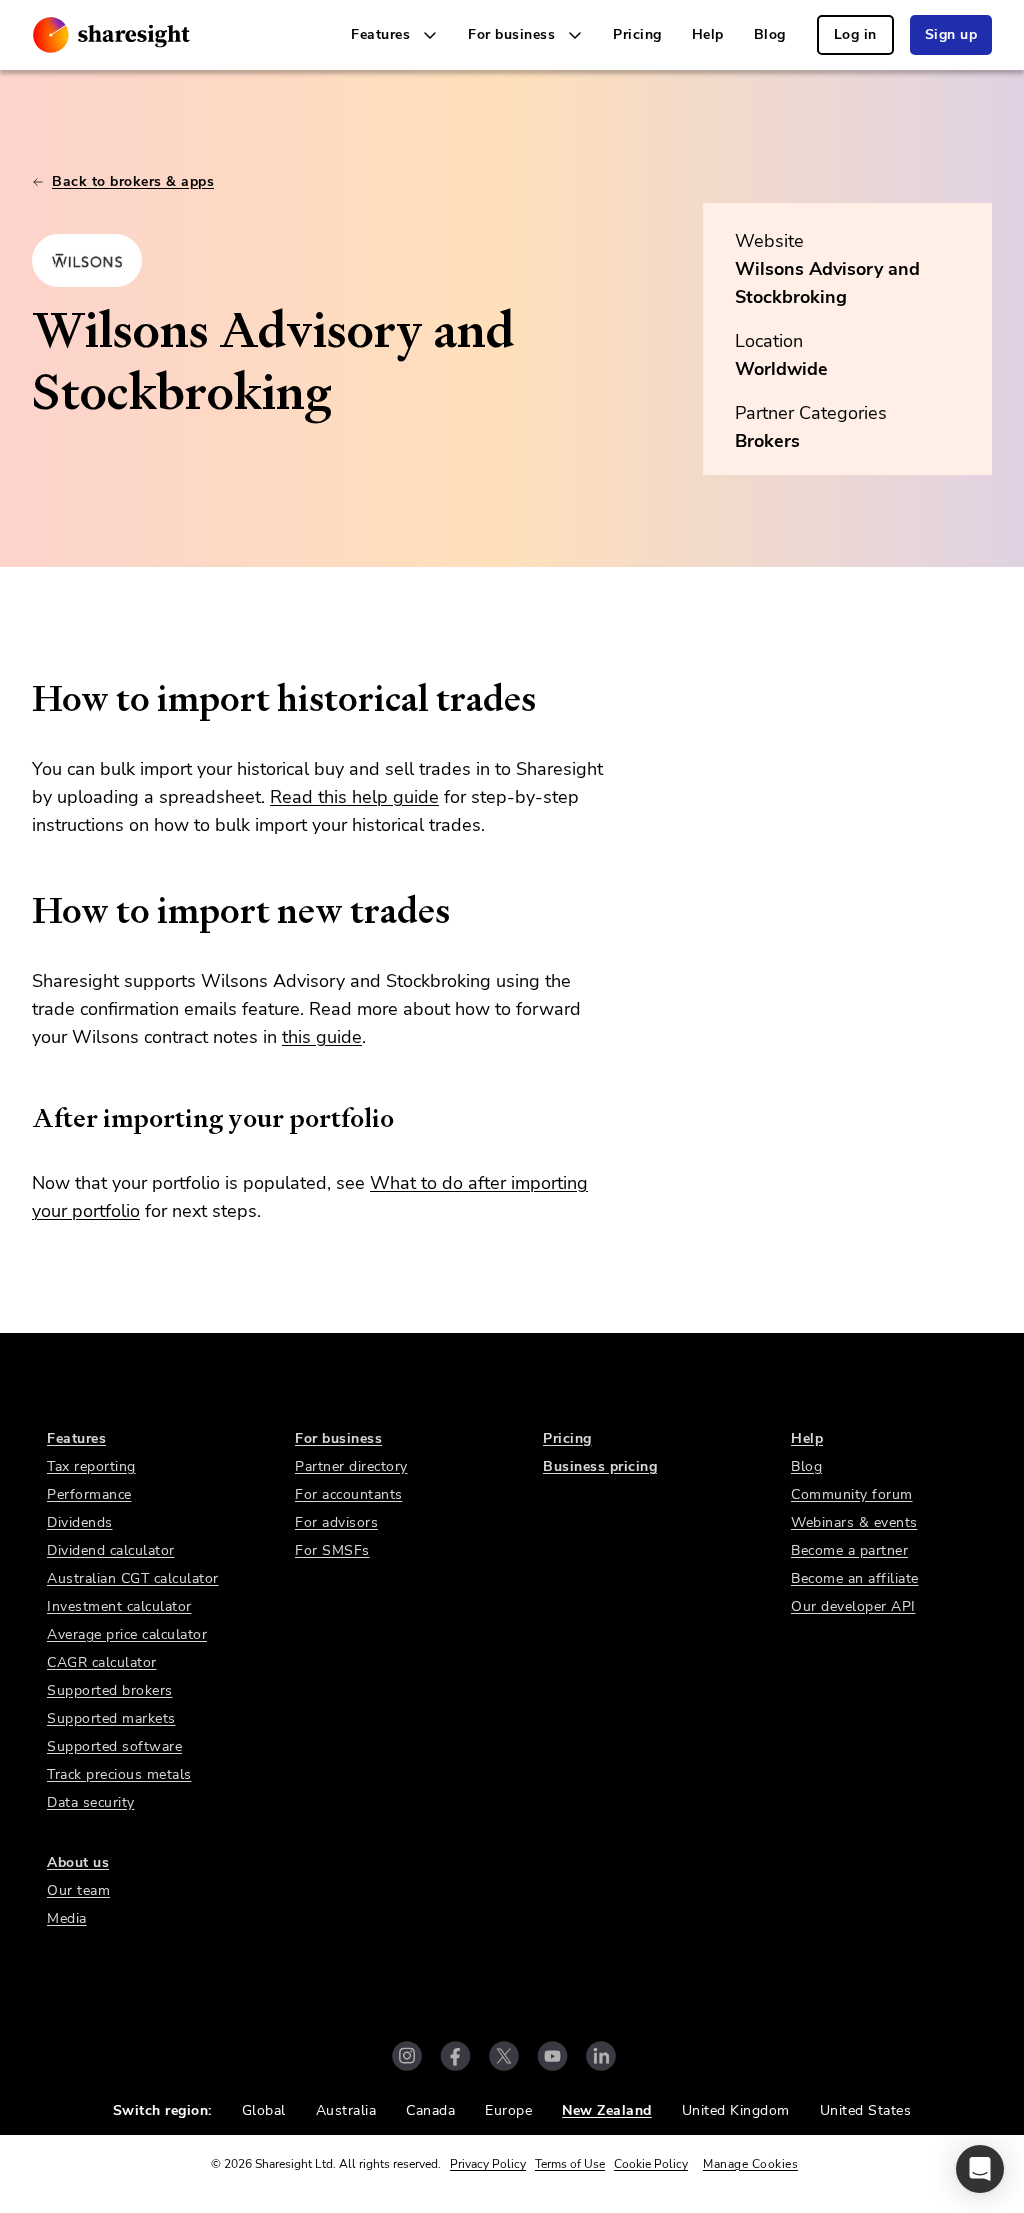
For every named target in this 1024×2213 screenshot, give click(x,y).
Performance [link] (89, 1494)
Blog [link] (770, 34)
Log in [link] (855, 34)
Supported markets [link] (111, 1718)
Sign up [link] (951, 34)
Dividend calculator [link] (111, 1550)
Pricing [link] (637, 34)
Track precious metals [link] (119, 1774)
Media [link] (67, 1918)
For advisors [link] (336, 1522)
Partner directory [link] (351, 1466)
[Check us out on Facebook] (455, 2056)
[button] (980, 2169)
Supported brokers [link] (110, 1690)
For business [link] (338, 1438)
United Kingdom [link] (736, 2110)
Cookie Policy (651, 2164)
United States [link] (866, 2110)
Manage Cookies (750, 2164)
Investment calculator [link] (119, 1606)
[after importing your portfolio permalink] (22, 1118)
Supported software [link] (114, 1746)
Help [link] (708, 34)
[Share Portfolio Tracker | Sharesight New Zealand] (111, 35)
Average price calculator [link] (127, 1634)
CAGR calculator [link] (102, 1662)
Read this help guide (354, 797)
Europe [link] (508, 2110)
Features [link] (76, 1438)
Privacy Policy (488, 2164)
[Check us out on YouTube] (552, 2056)
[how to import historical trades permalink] (22, 699)
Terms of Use (570, 2164)
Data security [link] (91, 1802)
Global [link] (264, 2110)
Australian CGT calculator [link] (133, 1578)
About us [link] (78, 1862)
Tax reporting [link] (91, 1466)
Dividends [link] (80, 1522)
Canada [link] (430, 2110)
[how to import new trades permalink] (22, 911)
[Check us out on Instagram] (407, 2056)
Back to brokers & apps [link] (133, 181)
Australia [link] (346, 2110)
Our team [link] (78, 1890)
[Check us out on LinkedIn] (601, 2056)
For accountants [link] (349, 1494)
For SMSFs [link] (332, 1550)
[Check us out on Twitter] (504, 2056)
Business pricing (600, 1466)
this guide (322, 1037)
